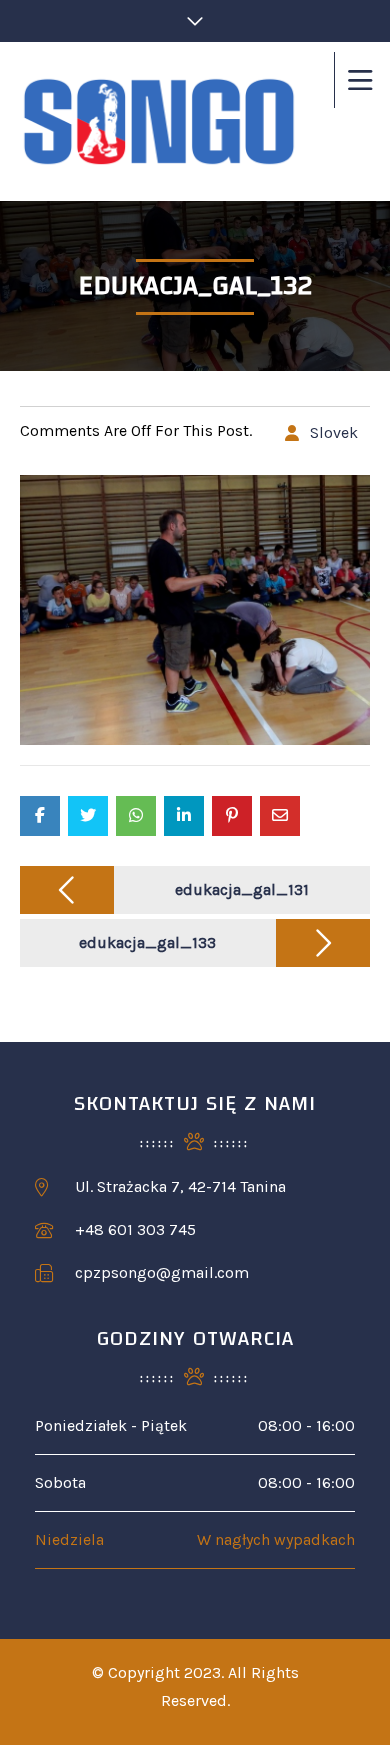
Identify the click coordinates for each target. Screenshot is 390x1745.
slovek (334, 432)
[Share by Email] (280, 816)
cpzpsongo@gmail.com (162, 1272)
